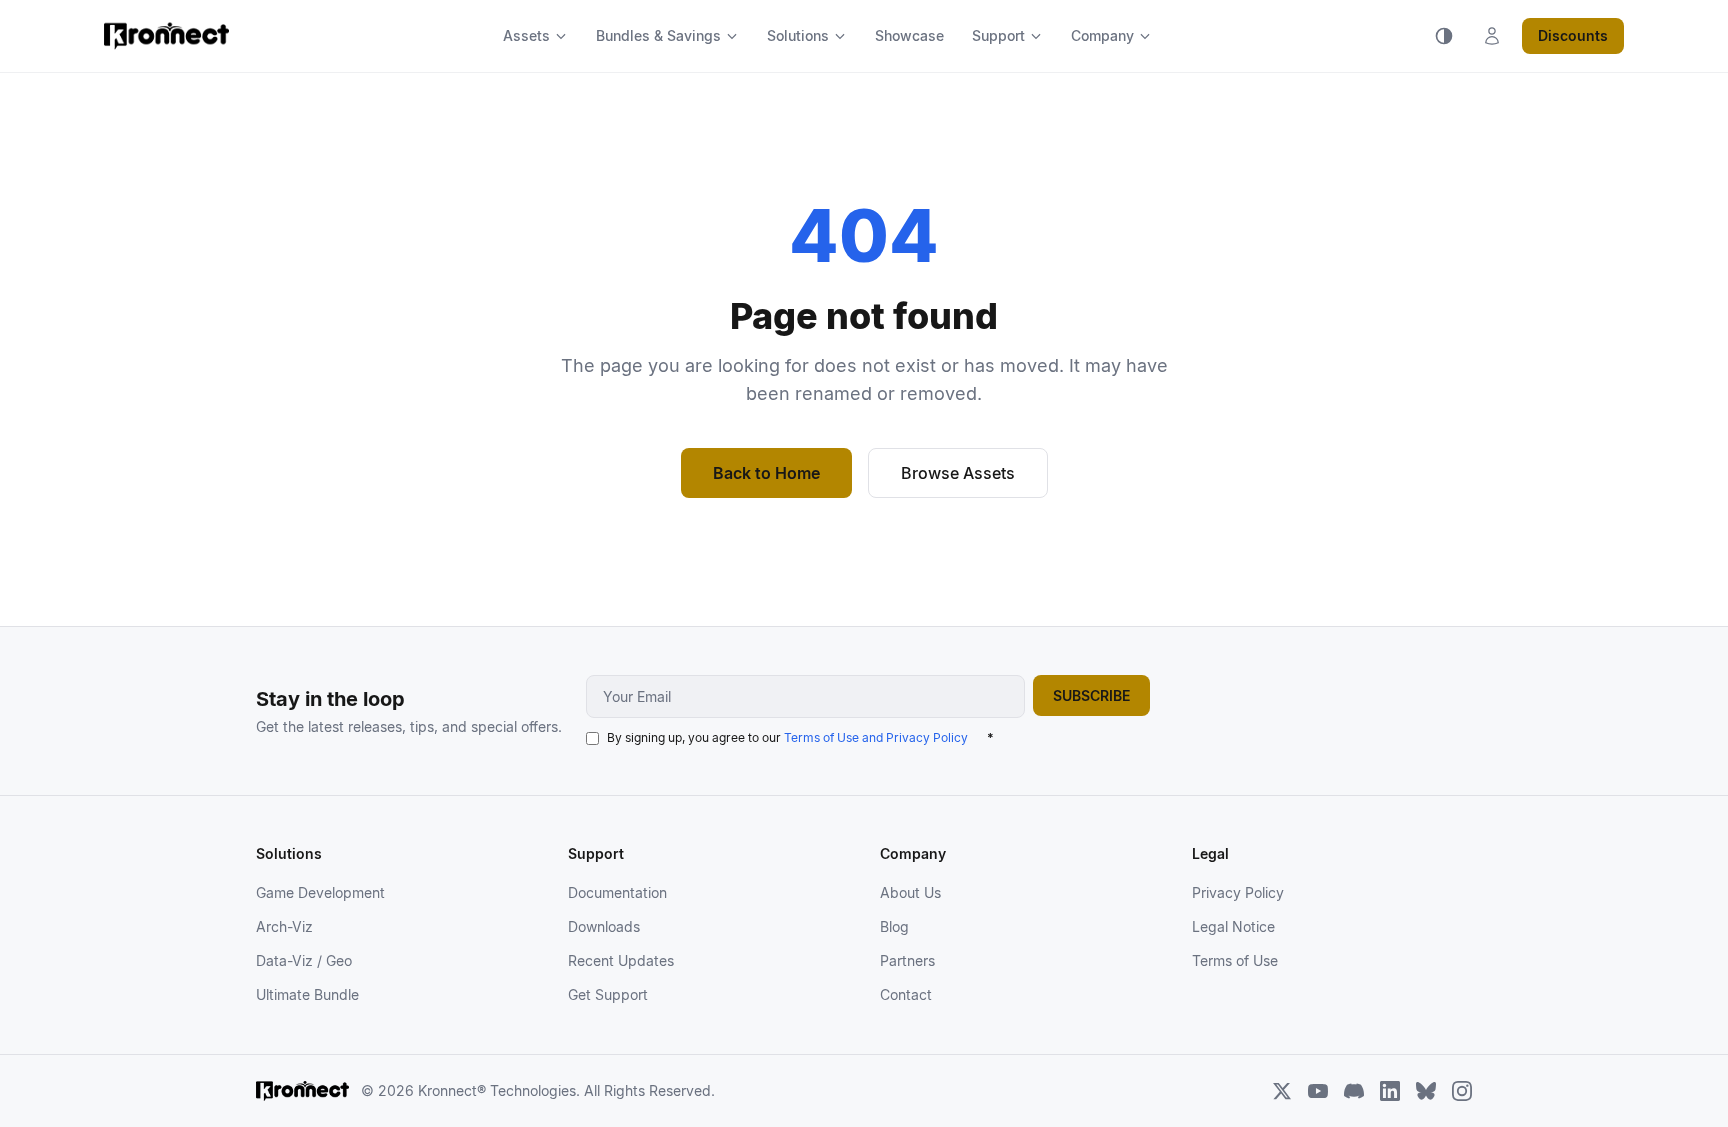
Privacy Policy (1238, 892)
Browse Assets (958, 473)
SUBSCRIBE (1091, 695)
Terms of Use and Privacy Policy (876, 737)
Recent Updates (621, 960)
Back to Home (766, 473)
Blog (894, 926)
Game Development (320, 892)
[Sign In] (1492, 36)
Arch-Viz (284, 926)
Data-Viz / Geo (304, 960)
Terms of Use (1235, 960)
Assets (526, 35)
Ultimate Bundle (307, 994)
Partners (907, 960)
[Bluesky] (1426, 1091)
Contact (906, 994)
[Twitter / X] (1282, 1091)
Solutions (798, 35)
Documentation (617, 892)
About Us (910, 892)
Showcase (909, 35)
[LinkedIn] (1390, 1091)
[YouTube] (1318, 1091)
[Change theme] (1444, 36)
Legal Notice (1233, 926)
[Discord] (1354, 1091)
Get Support (608, 994)
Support (998, 35)
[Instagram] (1462, 1091)
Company (1102, 35)
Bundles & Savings (658, 35)
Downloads (604, 926)
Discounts (1573, 35)
